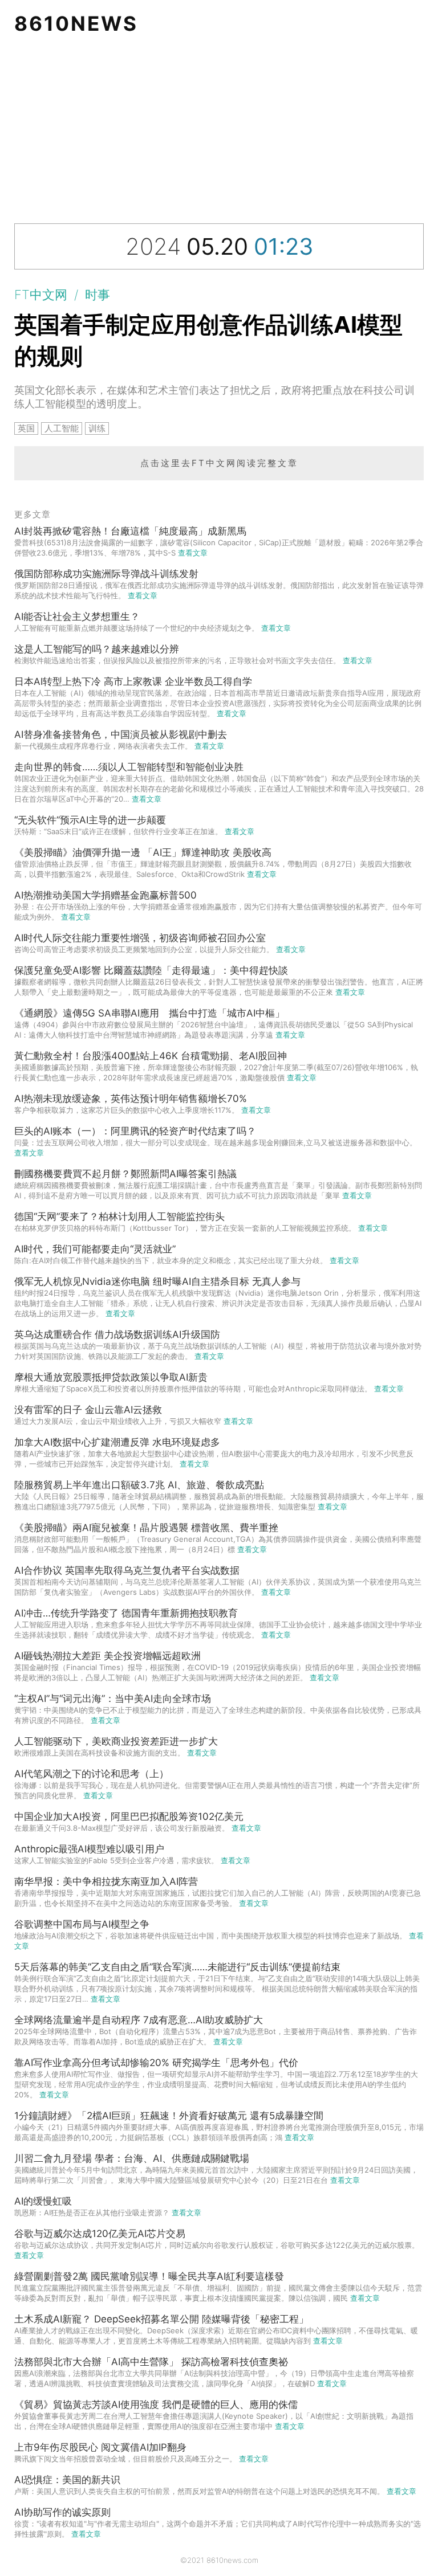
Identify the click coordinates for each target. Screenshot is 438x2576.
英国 (26, 428)
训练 (97, 428)
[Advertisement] (219, 132)
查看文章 (193, 553)
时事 (98, 295)
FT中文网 (41, 295)
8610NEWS (76, 23)
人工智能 (62, 428)
